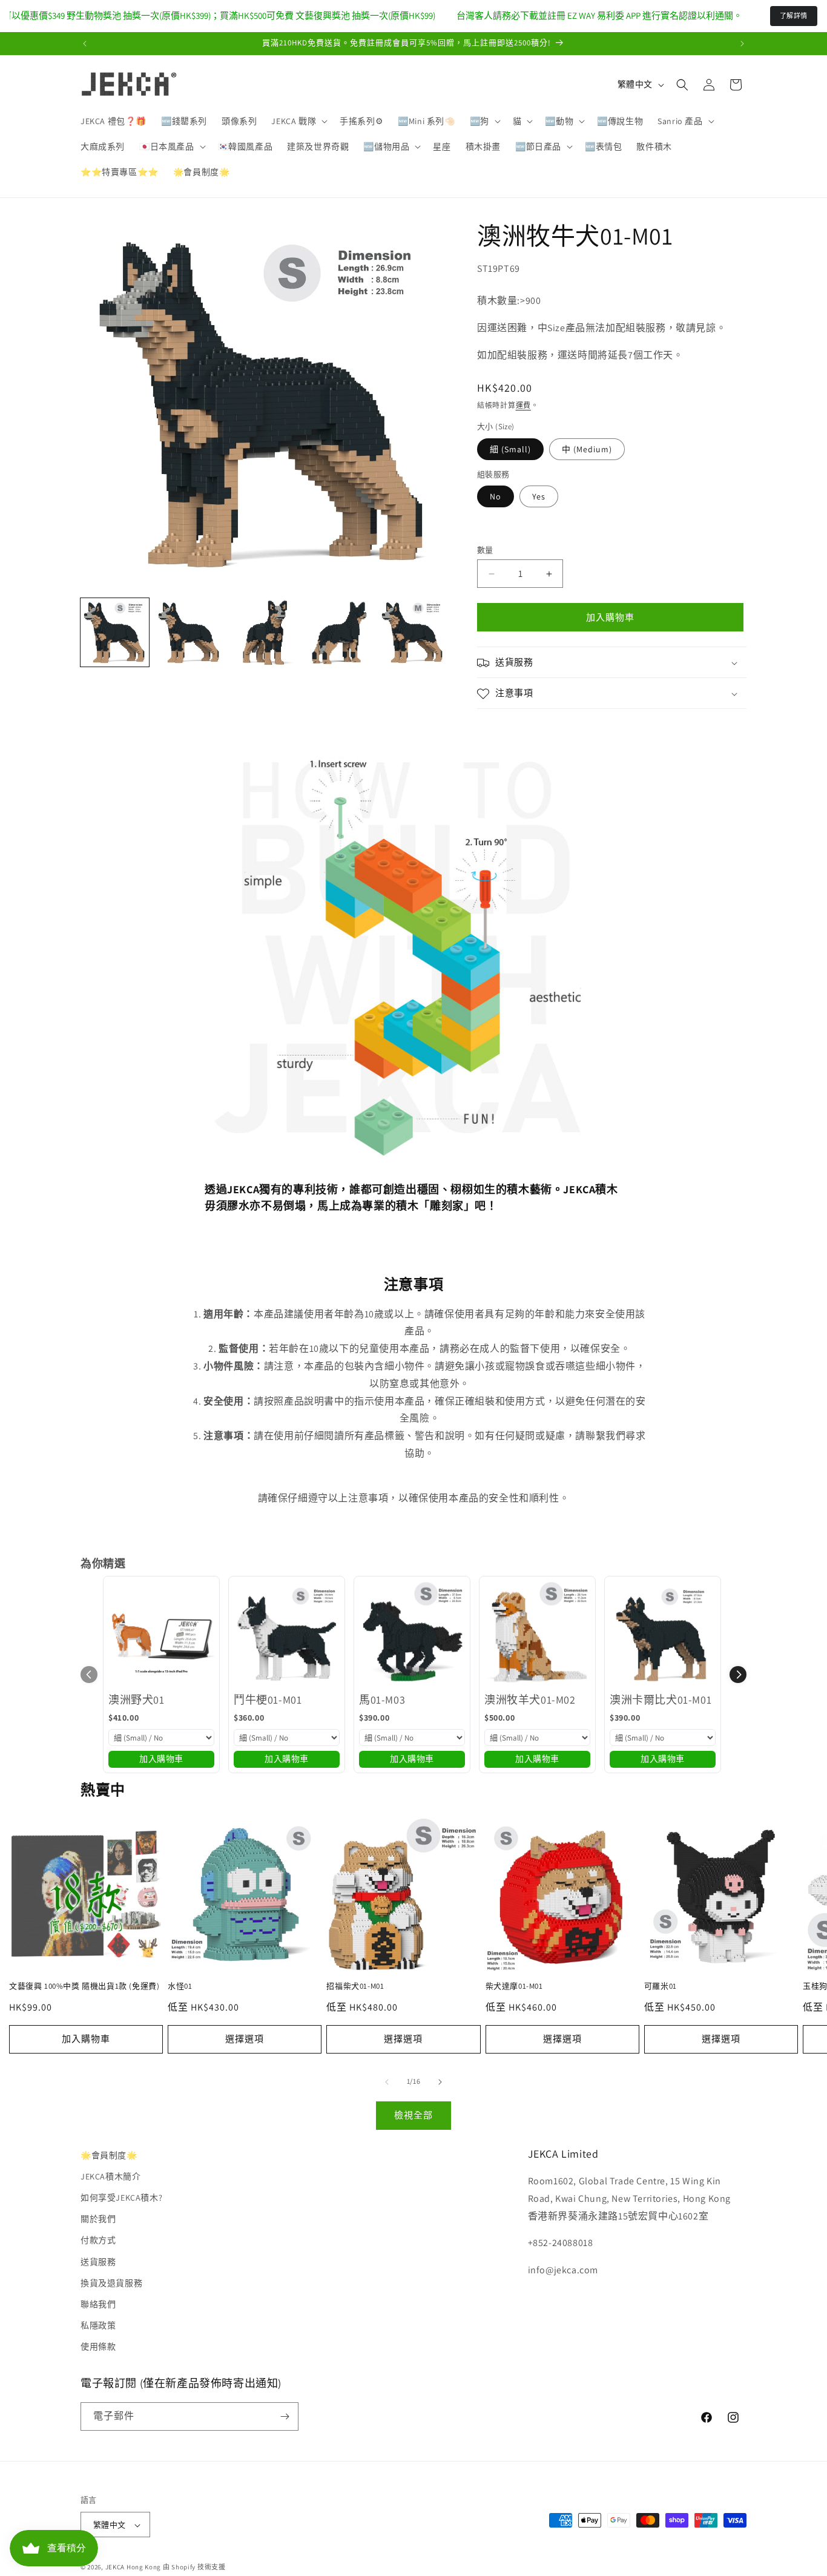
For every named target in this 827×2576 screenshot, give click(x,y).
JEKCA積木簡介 (110, 2176)
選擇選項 (245, 2039)
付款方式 (98, 2241)
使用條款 (98, 2347)
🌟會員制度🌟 (109, 2155)
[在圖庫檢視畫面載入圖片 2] (189, 632)
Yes (539, 496)
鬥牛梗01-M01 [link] (268, 1700)
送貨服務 (98, 2262)
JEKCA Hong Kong (133, 2568)
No (496, 496)
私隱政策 (98, 2325)
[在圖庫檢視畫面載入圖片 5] (413, 632)
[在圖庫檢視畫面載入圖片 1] (115, 632)
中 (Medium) (587, 449)
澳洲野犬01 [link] (137, 1700)
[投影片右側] (440, 2082)
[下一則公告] (742, 44)
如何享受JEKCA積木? (121, 2198)
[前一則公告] (85, 44)
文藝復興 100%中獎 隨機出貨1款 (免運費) (84, 1986)
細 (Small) (510, 449)
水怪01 (180, 1986)
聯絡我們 (98, 2304)
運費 (523, 405)
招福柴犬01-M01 (355, 1986)
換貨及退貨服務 (111, 2283)
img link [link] (222, 756)
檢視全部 (413, 2115)
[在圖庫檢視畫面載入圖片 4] (338, 632)
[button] (298, 121)
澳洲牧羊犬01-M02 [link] (530, 1700)
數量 (485, 550)
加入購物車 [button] (161, 1759)
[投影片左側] (387, 2082)
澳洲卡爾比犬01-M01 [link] (661, 1700)
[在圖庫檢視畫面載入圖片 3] (264, 632)
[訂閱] (285, 2416)
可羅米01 (661, 1986)
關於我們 (98, 2219)
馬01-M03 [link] (382, 1700)
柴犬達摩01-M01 (514, 1986)
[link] (161, 1634)
